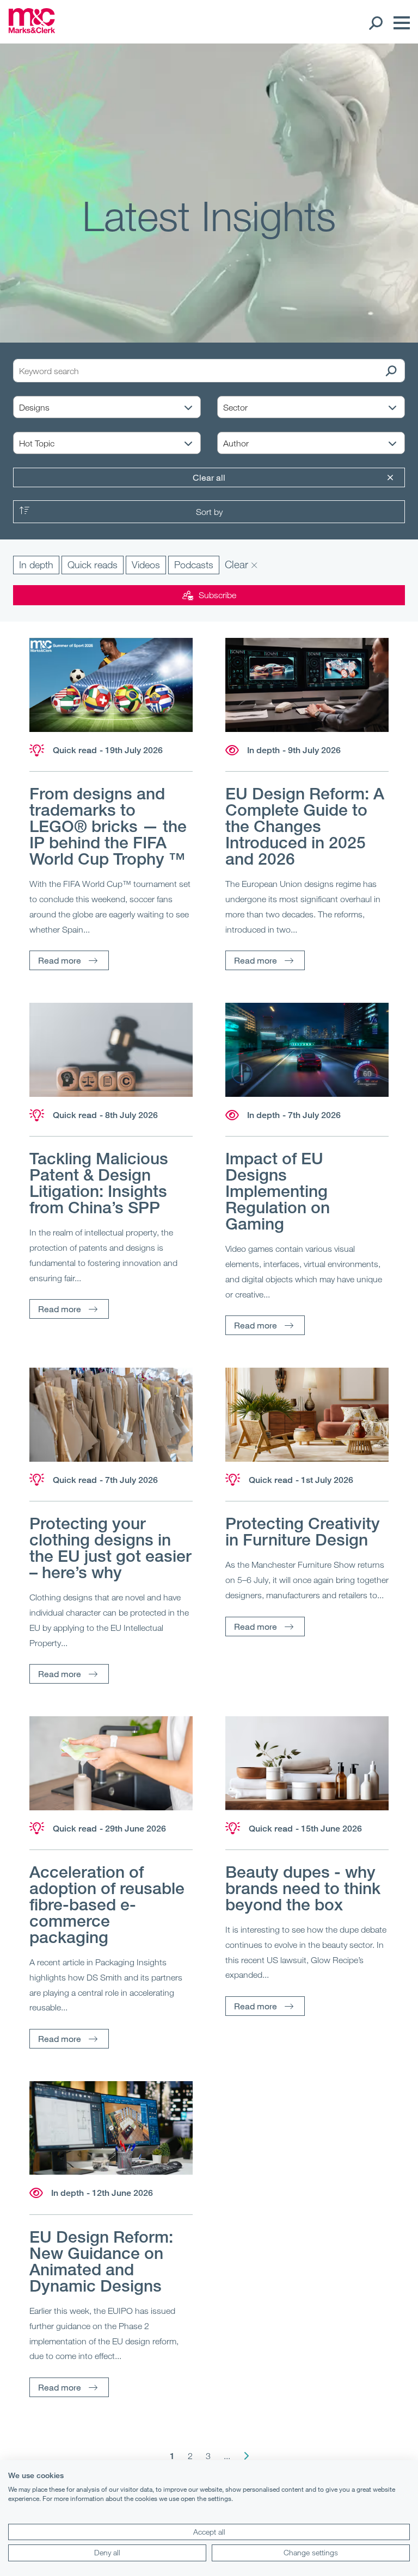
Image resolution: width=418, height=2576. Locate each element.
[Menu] (399, 23)
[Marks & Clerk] (32, 30)
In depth (36, 564)
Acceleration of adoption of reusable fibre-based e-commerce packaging (107, 1904)
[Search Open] (375, 23)
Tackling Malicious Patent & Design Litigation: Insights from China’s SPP (99, 1183)
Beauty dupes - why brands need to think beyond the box (303, 1888)
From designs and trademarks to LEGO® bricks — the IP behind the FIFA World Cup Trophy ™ (108, 826)
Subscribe (217, 595)
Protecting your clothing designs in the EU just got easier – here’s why (110, 1548)
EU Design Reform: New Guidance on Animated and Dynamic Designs (101, 2261)
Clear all (209, 477)
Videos (146, 564)
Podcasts (194, 564)
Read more (60, 960)
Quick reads (93, 564)
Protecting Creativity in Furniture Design (303, 1531)
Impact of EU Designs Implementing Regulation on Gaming (278, 1191)
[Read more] (111, 685)
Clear (238, 564)
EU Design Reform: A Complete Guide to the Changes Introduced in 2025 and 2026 (305, 826)
